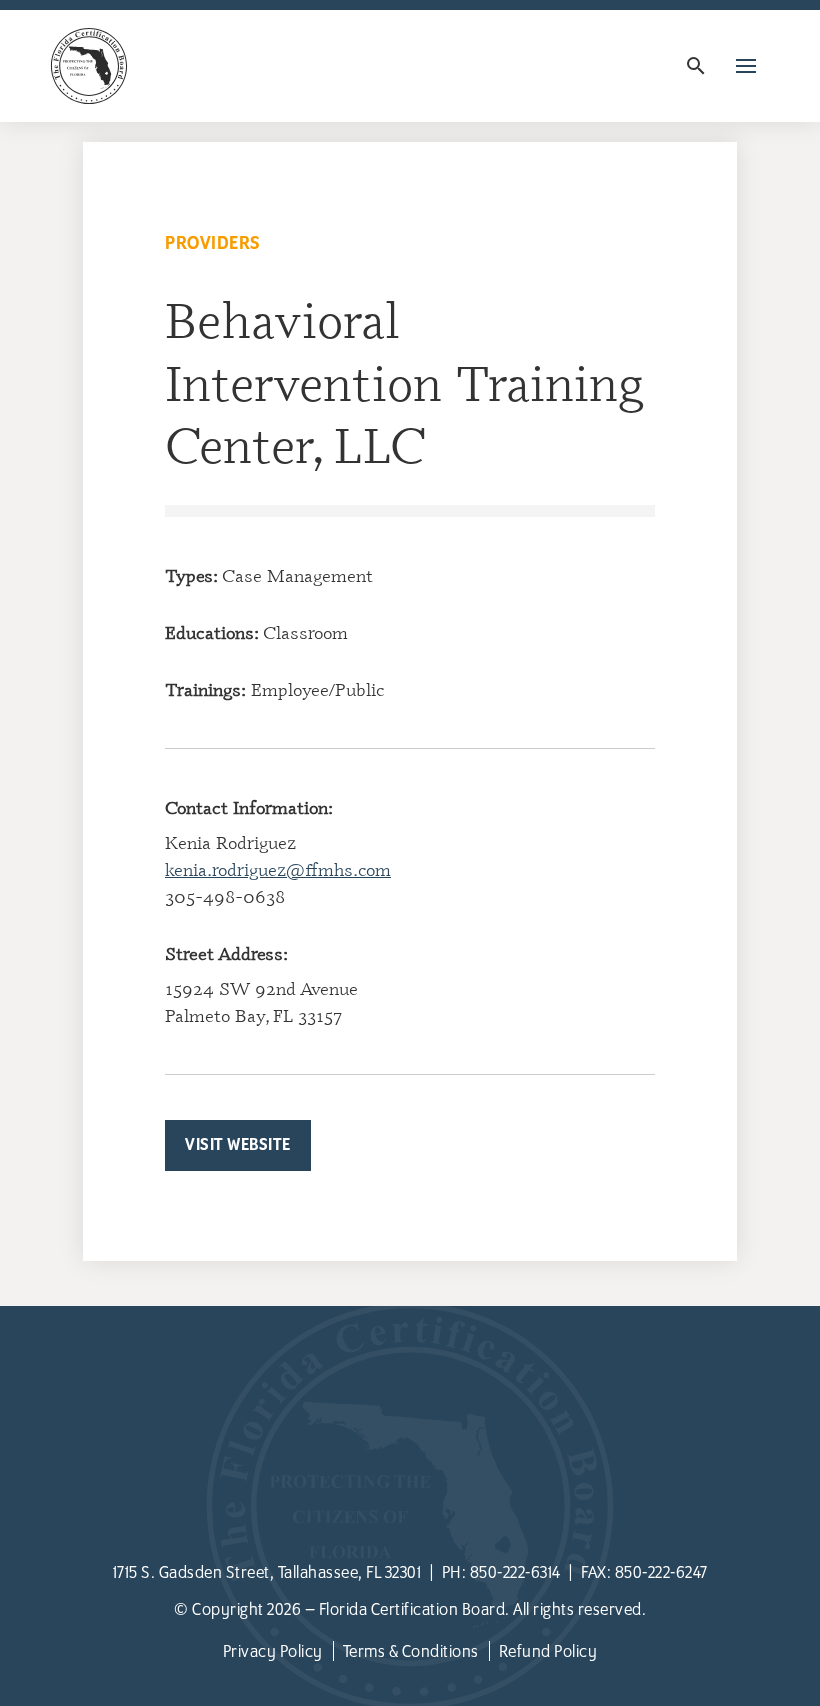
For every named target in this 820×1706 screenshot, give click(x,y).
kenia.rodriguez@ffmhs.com (278, 869)
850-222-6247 (661, 1573)
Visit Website (238, 1145)
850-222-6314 (515, 1573)
